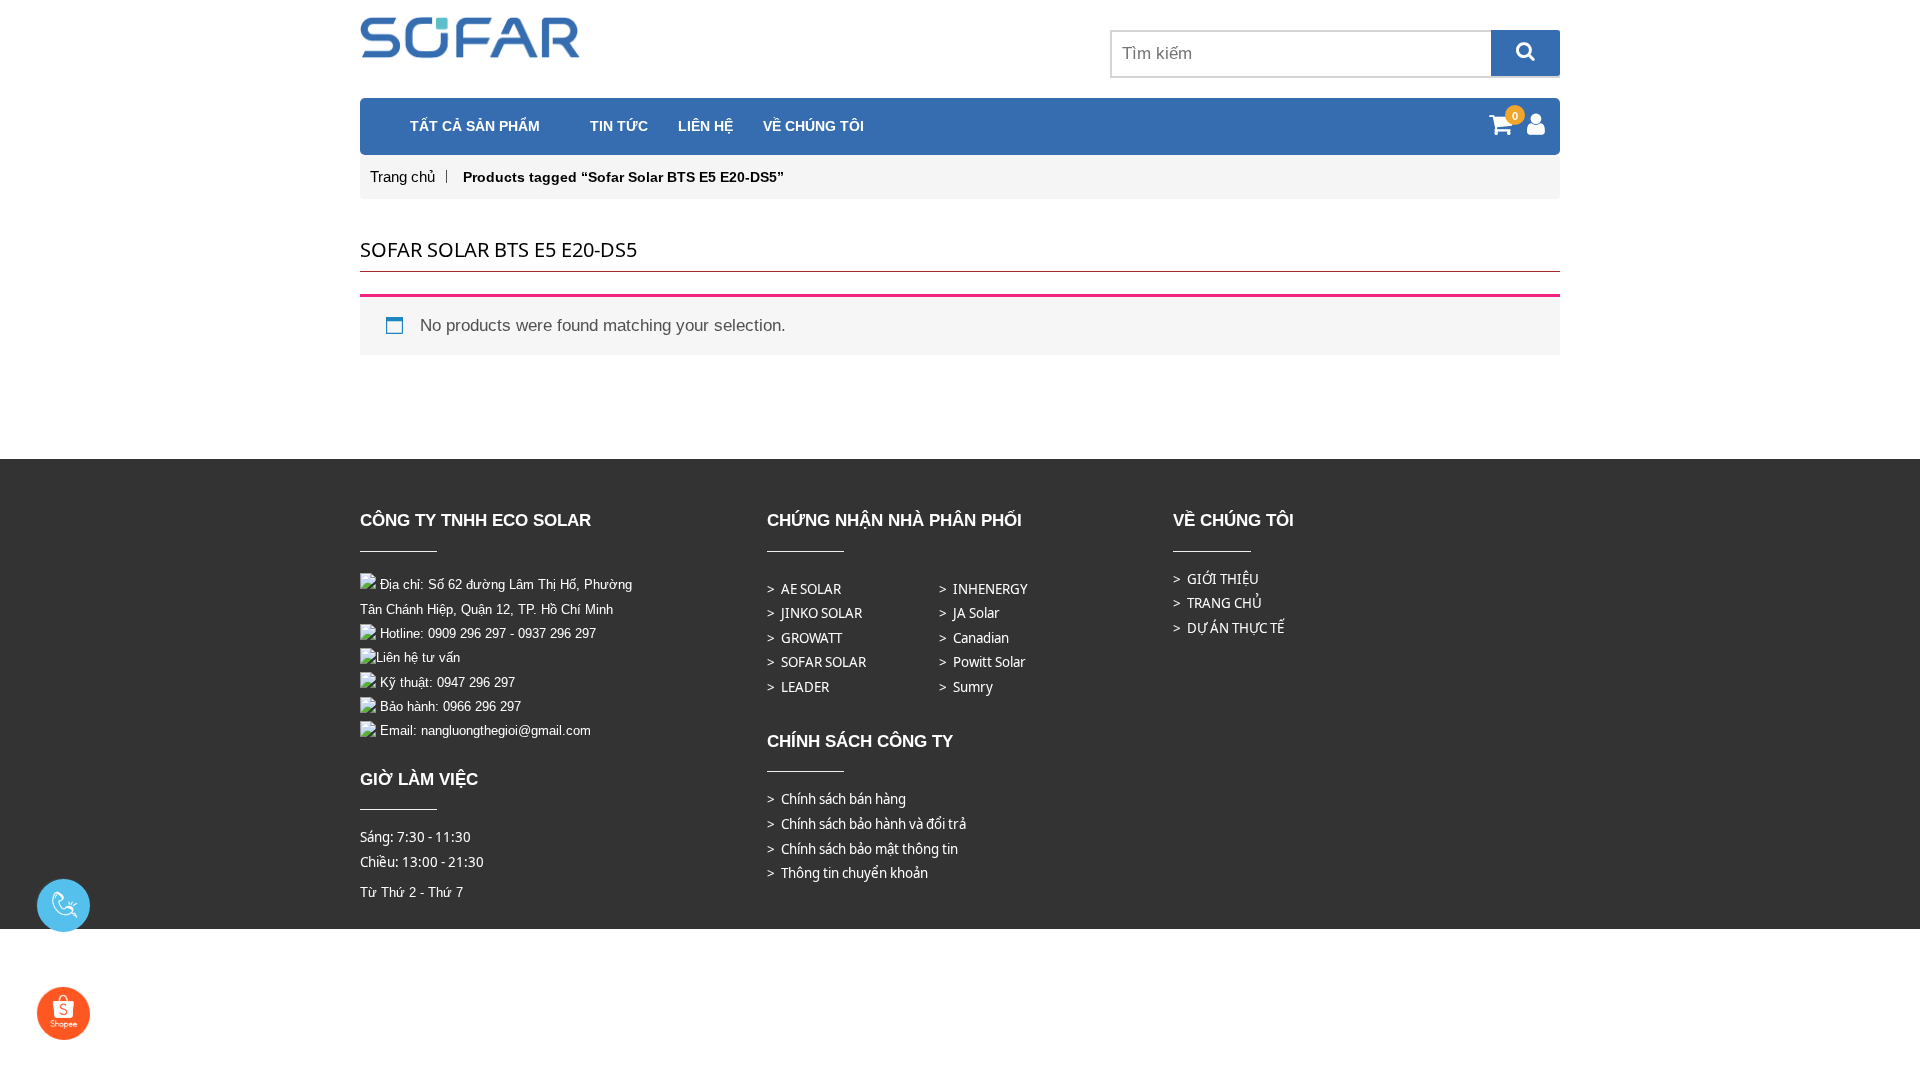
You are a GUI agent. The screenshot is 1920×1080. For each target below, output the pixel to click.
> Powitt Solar (982, 662)
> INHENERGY (983, 589)
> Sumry (966, 687)
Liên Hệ (705, 126)
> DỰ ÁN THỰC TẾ (1228, 628)
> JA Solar (969, 613)
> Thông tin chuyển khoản (847, 873)
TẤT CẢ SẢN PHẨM (475, 126)
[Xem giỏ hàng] (1500, 127)
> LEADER (798, 687)
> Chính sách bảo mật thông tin (862, 849)
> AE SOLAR (804, 589)
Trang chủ (402, 176)
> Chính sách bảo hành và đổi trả (866, 824)
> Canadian (974, 638)
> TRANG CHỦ (1217, 603)
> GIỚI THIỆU (1216, 579)
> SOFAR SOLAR (816, 662)
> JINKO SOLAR (814, 613)
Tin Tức (619, 126)
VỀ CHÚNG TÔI (813, 126)
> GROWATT (804, 638)
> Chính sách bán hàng (836, 799)
